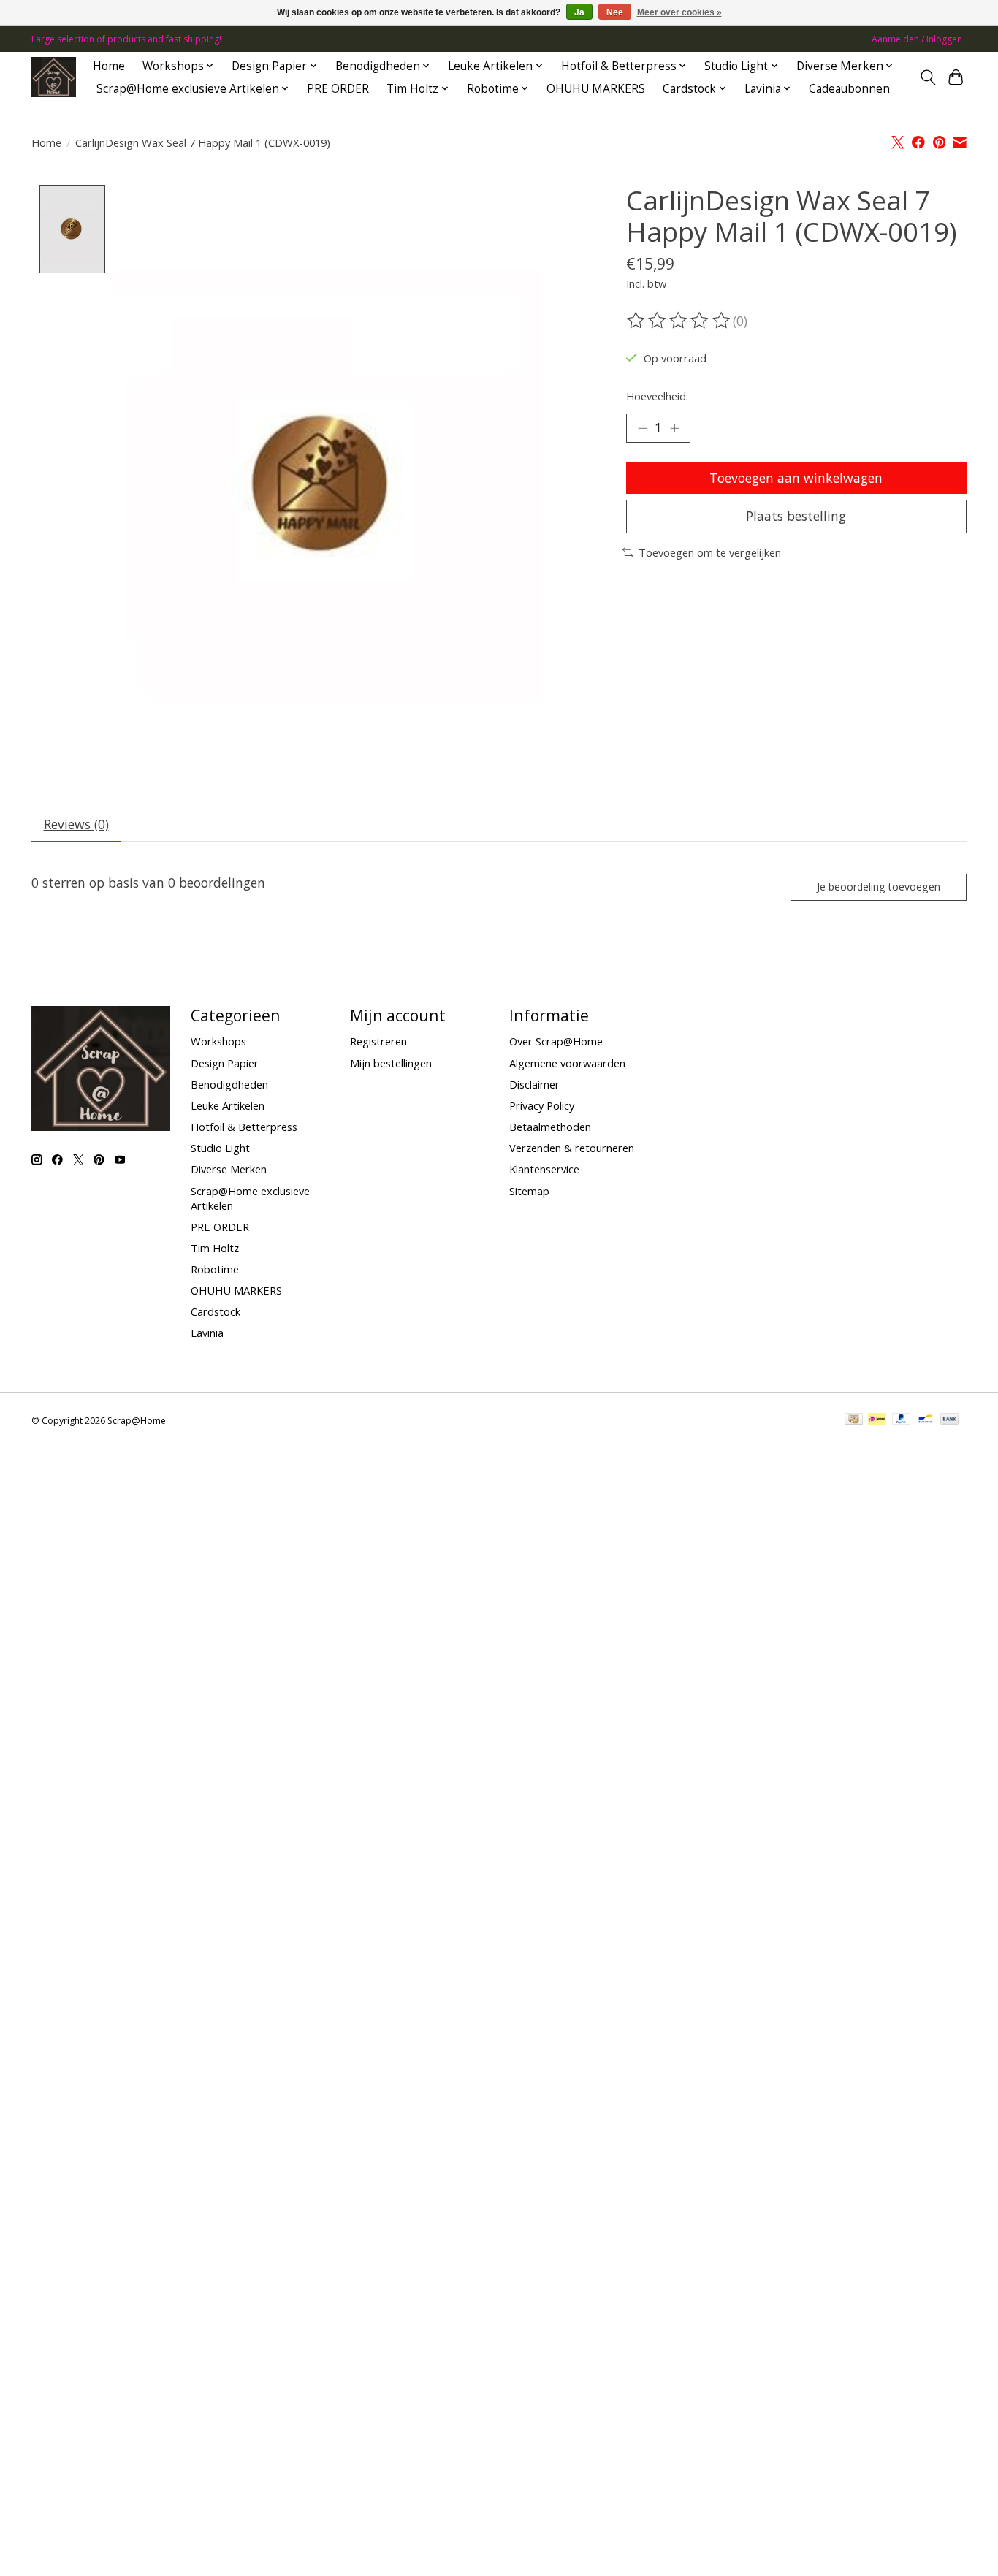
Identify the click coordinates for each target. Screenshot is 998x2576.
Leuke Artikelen (228, 1105)
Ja (579, 12)
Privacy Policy (542, 1105)
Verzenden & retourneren (572, 1148)
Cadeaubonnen (849, 89)
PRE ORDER (338, 89)
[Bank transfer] (950, 1420)
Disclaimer (534, 1084)
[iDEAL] (877, 1420)
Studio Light (220, 1148)
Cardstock (216, 1311)
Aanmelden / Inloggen (917, 39)
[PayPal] (902, 1420)
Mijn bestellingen (391, 1063)
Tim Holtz (215, 1248)
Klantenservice (544, 1169)
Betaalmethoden (550, 1127)
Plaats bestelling (796, 516)
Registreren (378, 1041)
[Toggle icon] (927, 77)
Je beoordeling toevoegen (879, 887)
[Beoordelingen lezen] (679, 321)
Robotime (215, 1269)
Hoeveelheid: (657, 396)
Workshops (218, 1041)
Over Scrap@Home (556, 1041)
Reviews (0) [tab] (76, 824)
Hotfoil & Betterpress (244, 1127)
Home (109, 66)
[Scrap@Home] (54, 77)
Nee (615, 12)
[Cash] (854, 1420)
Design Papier (225, 1063)
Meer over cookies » (679, 12)
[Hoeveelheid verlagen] (642, 428)
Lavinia (207, 1333)
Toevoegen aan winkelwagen (796, 478)
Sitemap (529, 1191)
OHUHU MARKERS (596, 89)
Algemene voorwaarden (567, 1063)
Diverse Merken (229, 1169)
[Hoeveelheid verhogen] (674, 428)
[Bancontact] (925, 1420)
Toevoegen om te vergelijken (710, 552)
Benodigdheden (229, 1084)
